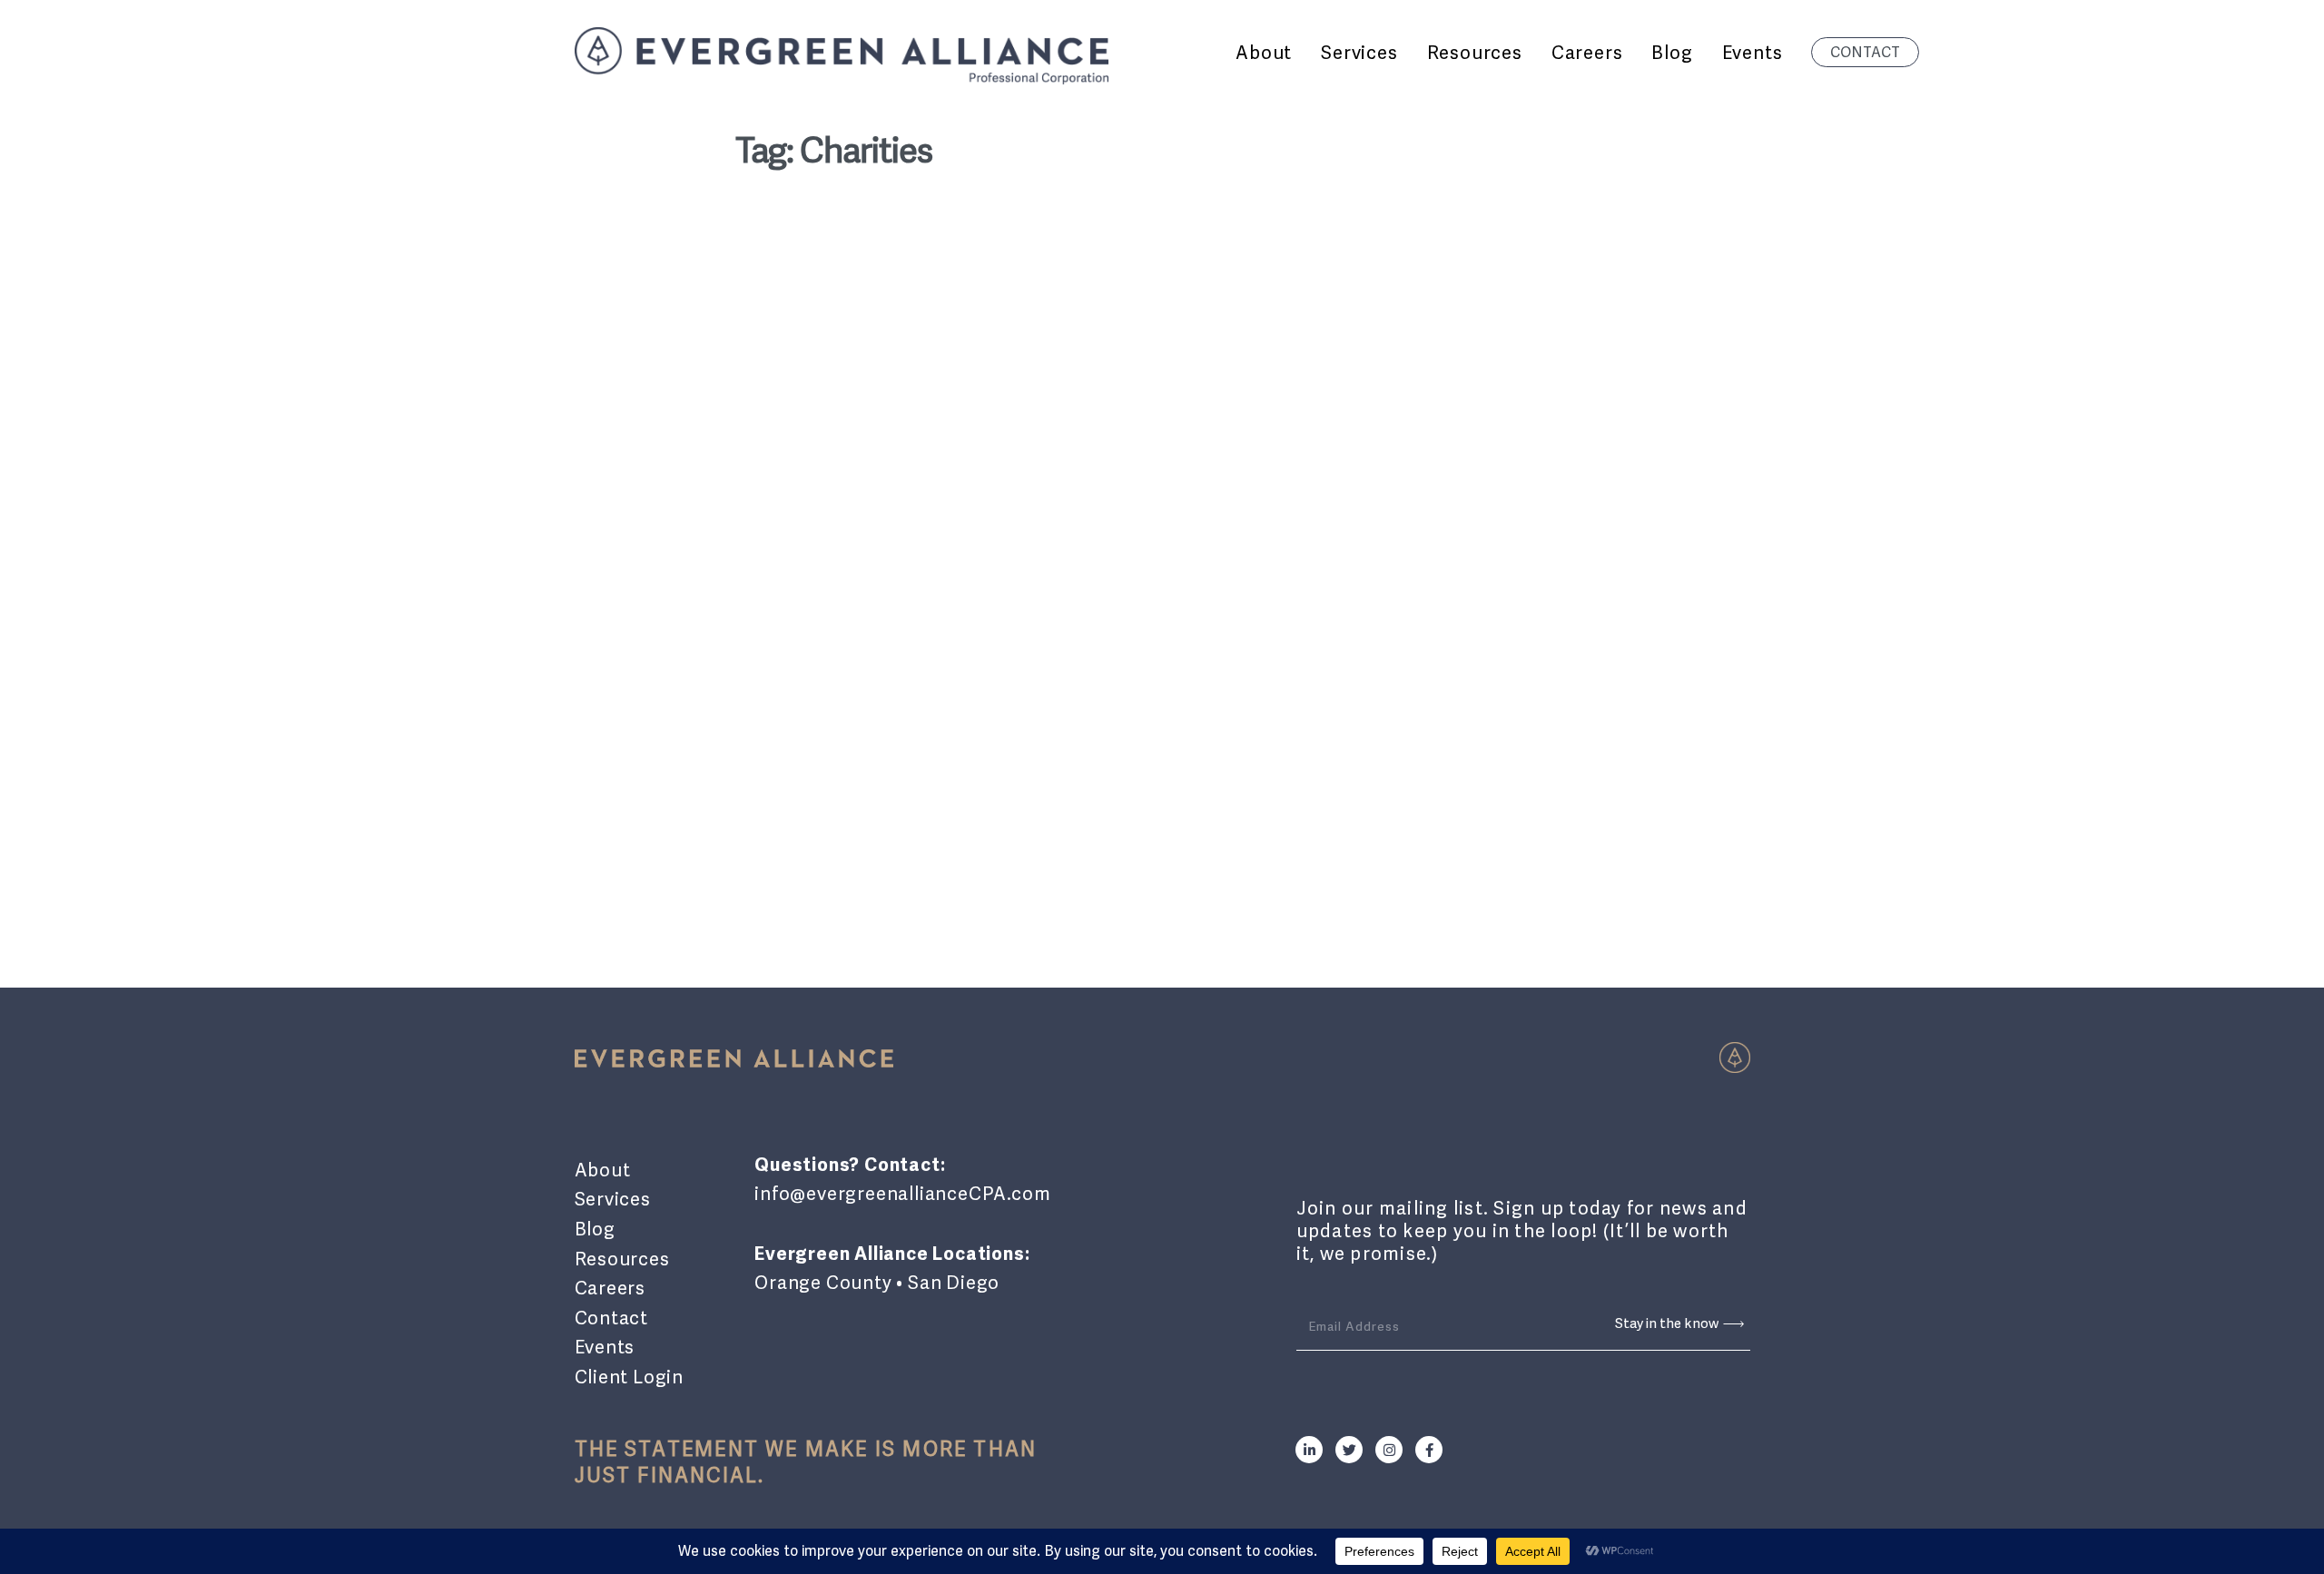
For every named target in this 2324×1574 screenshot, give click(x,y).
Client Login (630, 1377)
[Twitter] (1349, 1450)
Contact (612, 1318)
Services (613, 1199)
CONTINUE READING (828, 851)
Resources (622, 1259)
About (603, 1170)
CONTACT (1865, 52)
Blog (595, 1229)
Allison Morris (814, 674)
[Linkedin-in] (1309, 1450)
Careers (611, 1288)
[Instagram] (1389, 1450)
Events (605, 1347)
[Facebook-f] (1429, 1450)
